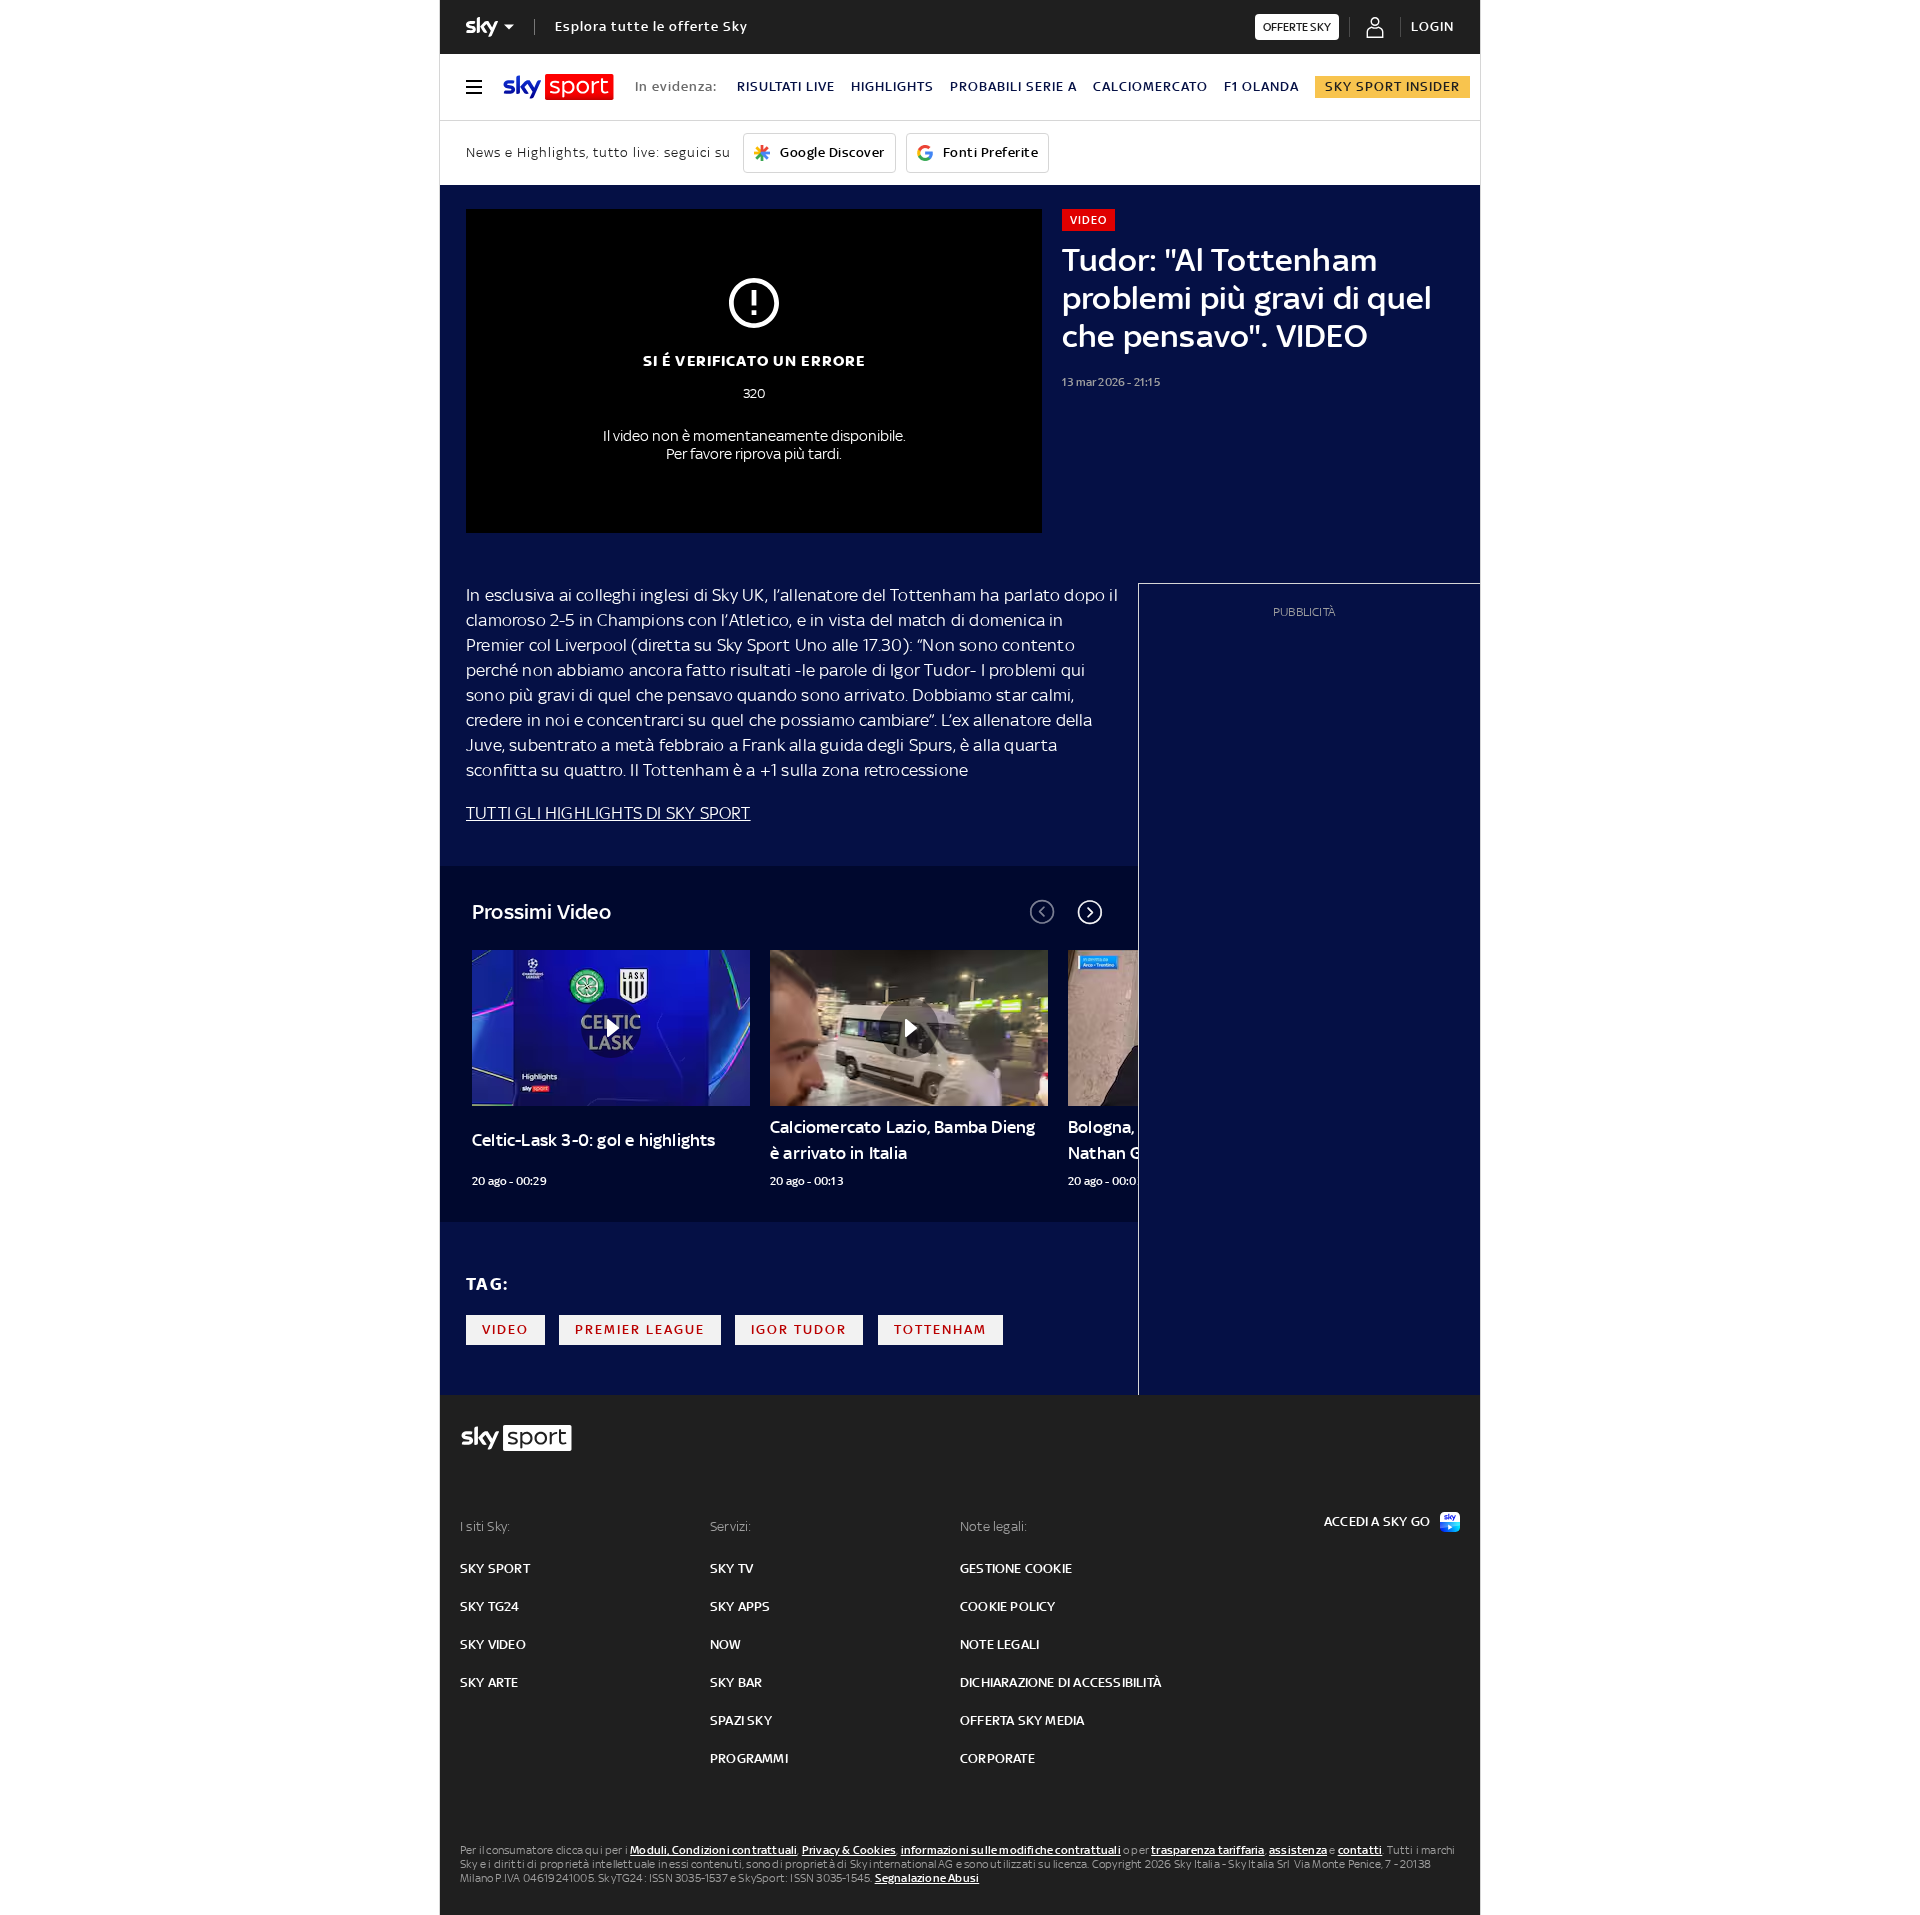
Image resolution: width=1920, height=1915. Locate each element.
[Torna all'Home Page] (558, 87)
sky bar (736, 1682)
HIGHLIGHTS (892, 86)
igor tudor (799, 1329)
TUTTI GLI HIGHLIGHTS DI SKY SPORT (608, 813)
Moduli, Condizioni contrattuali (713, 1850)
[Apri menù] (474, 87)
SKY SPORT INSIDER (1392, 86)
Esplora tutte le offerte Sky (651, 26)
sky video (493, 1644)
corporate (997, 1758)
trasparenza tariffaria (1207, 1850)
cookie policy (1008, 1606)
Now (726, 1644)
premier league (640, 1329)
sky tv (731, 1568)
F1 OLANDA (1261, 86)
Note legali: (993, 1526)
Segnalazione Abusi (927, 1878)
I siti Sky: (485, 1526)
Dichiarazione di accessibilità (1060, 1682)
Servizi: (731, 1526)
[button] (1090, 912)
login (1432, 26)
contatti (1360, 1850)
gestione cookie (1016, 1568)
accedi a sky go (1377, 1521)
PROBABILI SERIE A (1013, 86)
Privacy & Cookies (849, 1850)
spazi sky (741, 1720)
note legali (999, 1644)
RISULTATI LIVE (786, 86)
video (505, 1329)
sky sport (495, 1568)
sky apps (740, 1606)
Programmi (749, 1758)
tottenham (940, 1329)
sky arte (489, 1682)
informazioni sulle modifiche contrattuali (1011, 1850)
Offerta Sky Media (1022, 1720)
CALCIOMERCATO (1150, 86)
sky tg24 (490, 1606)
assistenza (1298, 1850)
